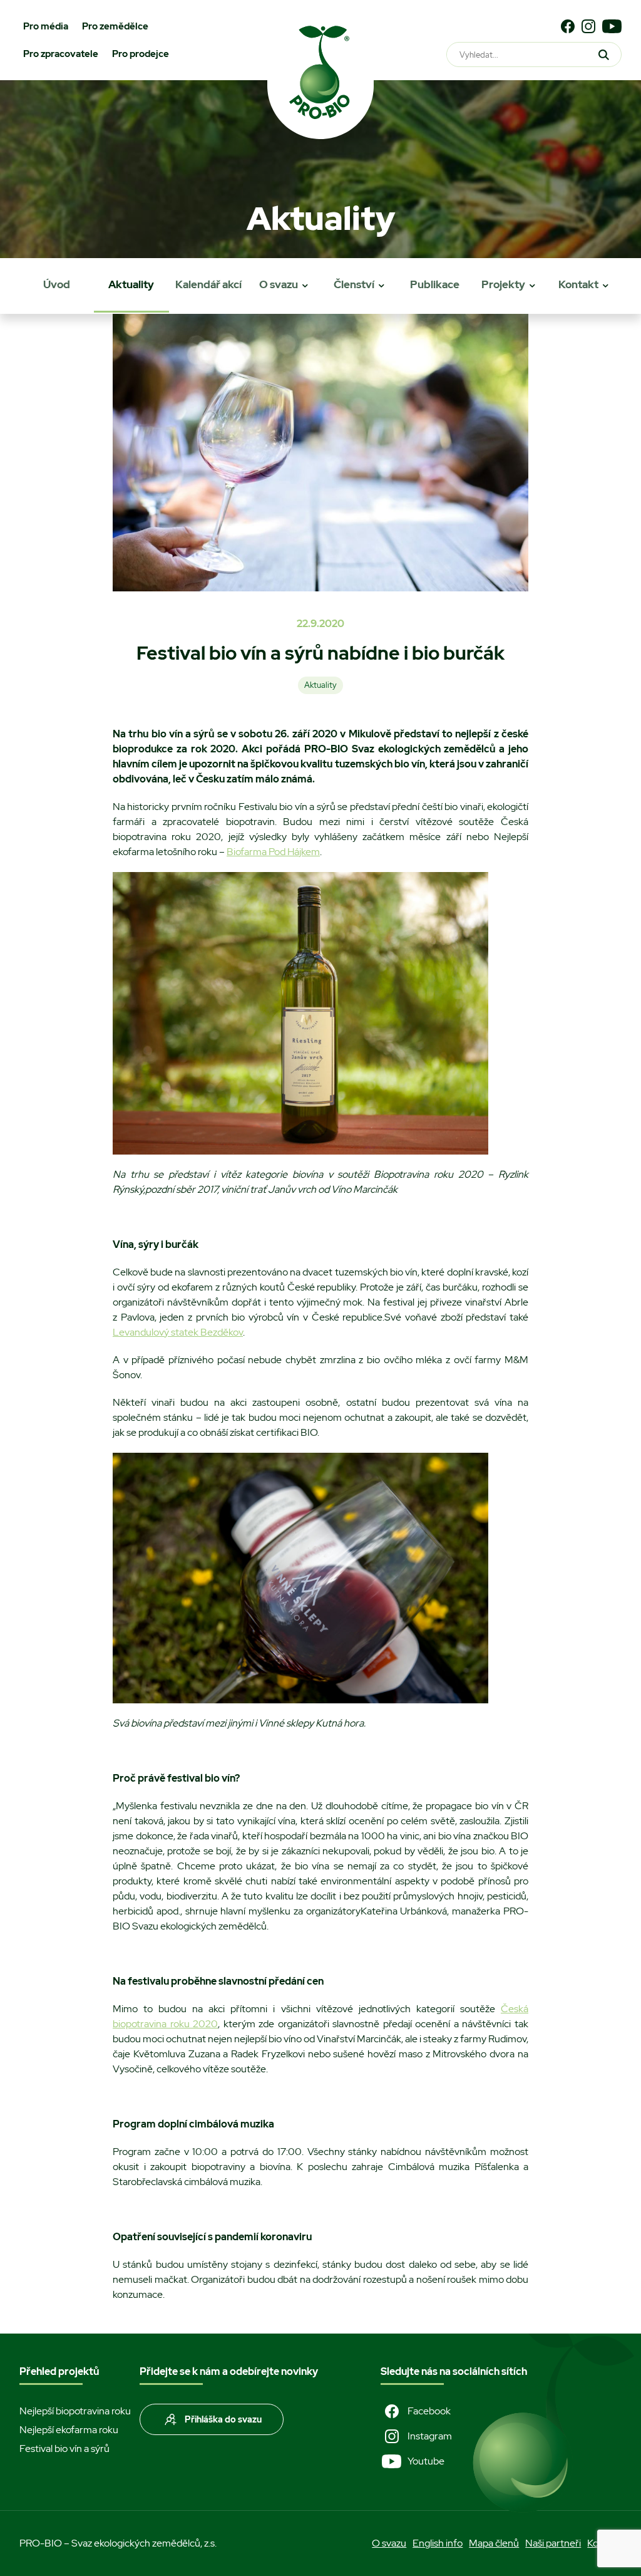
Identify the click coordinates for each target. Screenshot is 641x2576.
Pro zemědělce (115, 26)
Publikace (435, 284)
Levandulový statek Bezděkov (178, 1332)
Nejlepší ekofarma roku (69, 2430)
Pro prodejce (141, 54)
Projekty (503, 284)
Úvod (57, 284)
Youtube (426, 2461)
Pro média (46, 26)
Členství (354, 284)
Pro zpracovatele (61, 54)
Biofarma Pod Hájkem (273, 852)
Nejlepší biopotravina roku (75, 2411)
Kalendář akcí (208, 284)
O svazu (279, 284)
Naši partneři (553, 2543)
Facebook (429, 2411)
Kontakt (578, 284)
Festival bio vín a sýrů (64, 2449)
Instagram (430, 2436)
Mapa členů (494, 2543)
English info (438, 2543)
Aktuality (131, 284)
